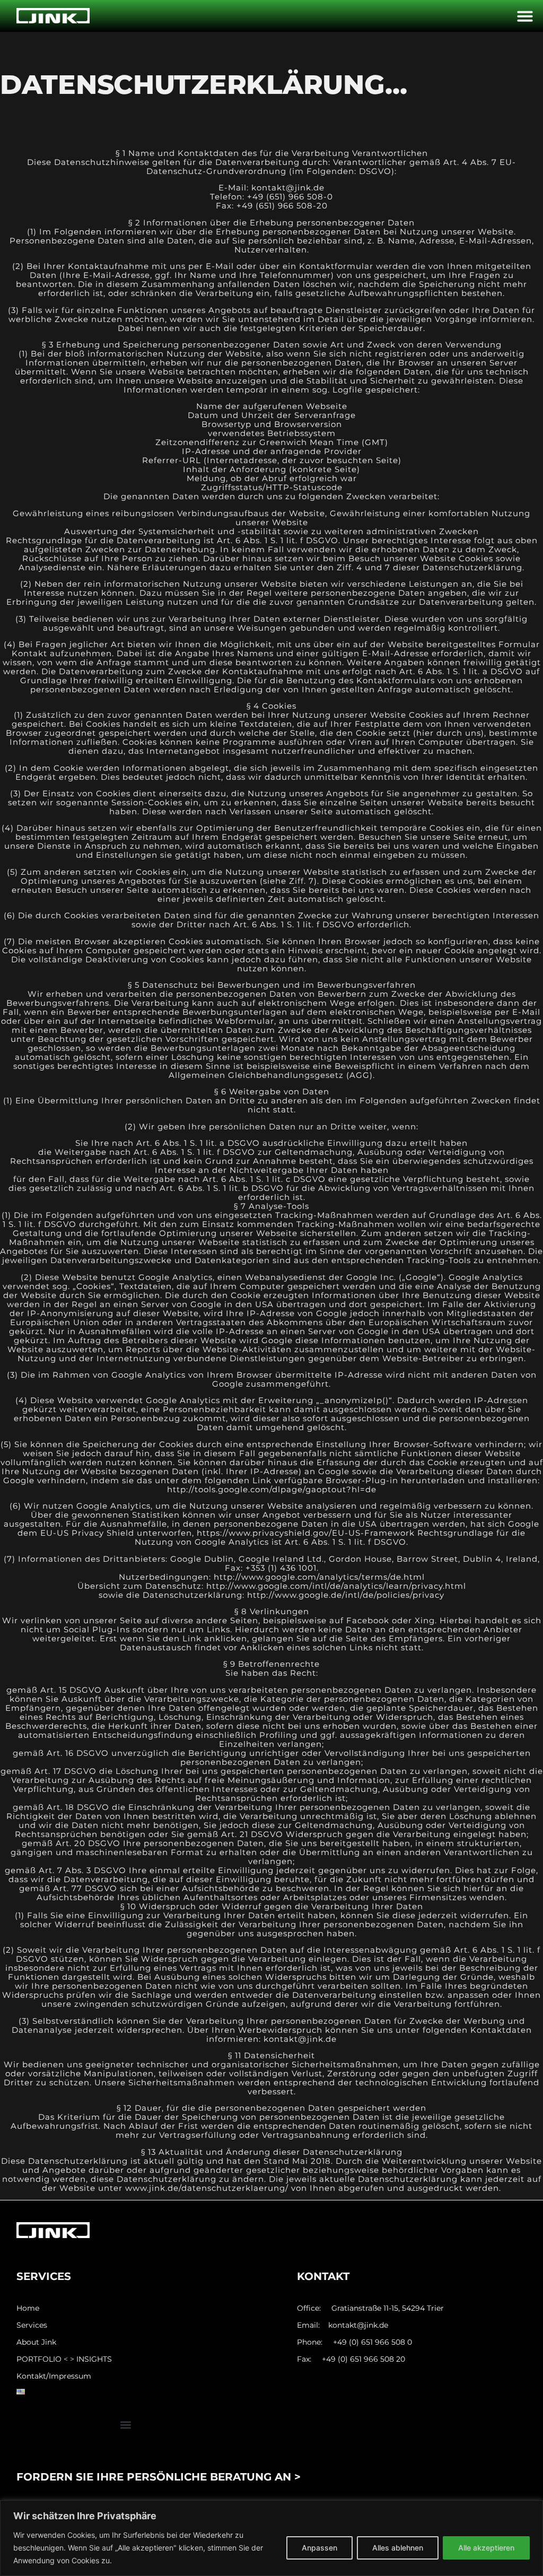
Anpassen (319, 2548)
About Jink (36, 2342)
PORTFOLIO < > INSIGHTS (64, 2359)
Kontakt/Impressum (54, 2376)
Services (32, 2325)
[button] (525, 16)
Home (28, 2308)
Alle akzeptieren (486, 2548)
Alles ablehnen (398, 2548)
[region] (271, 2538)
